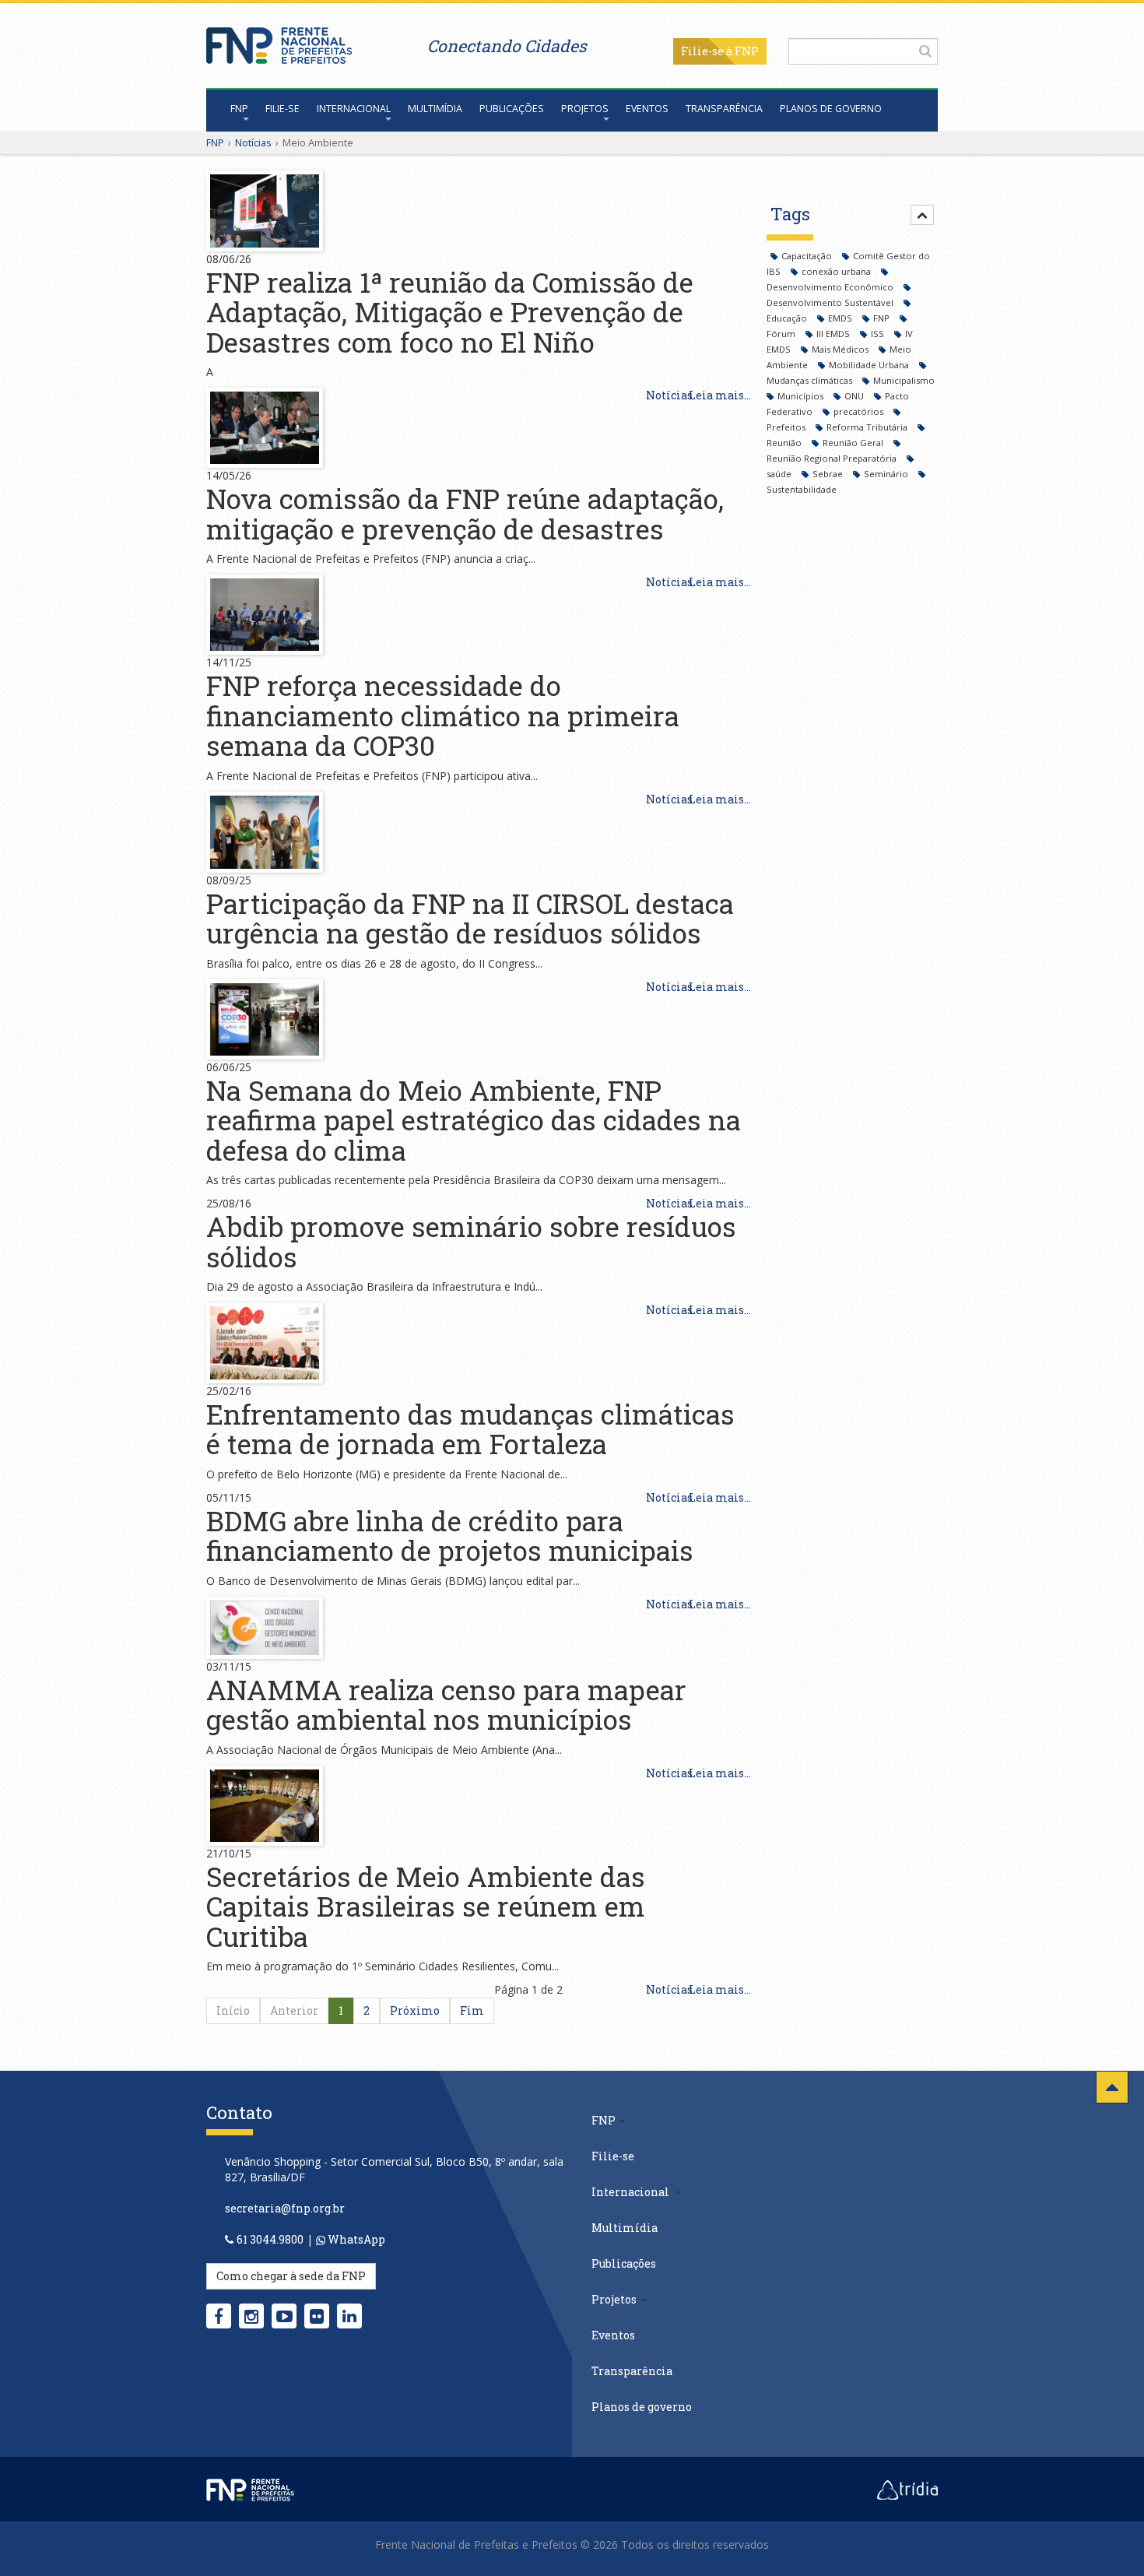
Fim (472, 2010)
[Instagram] (251, 2316)
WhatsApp (355, 2239)
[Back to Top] (1112, 2087)
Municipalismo (904, 380)
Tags (790, 214)
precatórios (860, 411)
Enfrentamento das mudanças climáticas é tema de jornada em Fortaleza (470, 1429)
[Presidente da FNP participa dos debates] (265, 1342)
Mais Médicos (841, 349)
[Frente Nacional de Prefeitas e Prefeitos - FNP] (250, 2489)
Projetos (585, 109)
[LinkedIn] (349, 2316)
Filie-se (702, 51)
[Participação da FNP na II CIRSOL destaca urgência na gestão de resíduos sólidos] (265, 830)
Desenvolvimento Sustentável (831, 302)
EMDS (841, 318)
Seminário (887, 474)
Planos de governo (831, 109)
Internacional (354, 109)
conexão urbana (837, 271)
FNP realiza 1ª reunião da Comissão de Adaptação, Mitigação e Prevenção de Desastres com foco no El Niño (450, 312)
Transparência (724, 109)
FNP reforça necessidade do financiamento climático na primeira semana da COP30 (443, 715)
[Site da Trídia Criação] (907, 2489)
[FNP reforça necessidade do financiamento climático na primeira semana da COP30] (265, 613)
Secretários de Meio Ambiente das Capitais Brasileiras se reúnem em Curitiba (426, 1906)
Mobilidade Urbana (870, 365)
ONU (855, 396)
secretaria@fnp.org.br (285, 2208)
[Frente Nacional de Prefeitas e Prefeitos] (279, 42)
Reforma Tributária (868, 427)
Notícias (253, 142)
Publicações (512, 109)
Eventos (647, 109)
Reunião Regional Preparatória (833, 458)
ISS (879, 334)
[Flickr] (317, 2316)
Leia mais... (720, 395)
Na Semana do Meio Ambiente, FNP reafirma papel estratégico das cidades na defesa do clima (474, 1120)
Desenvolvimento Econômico (831, 287)
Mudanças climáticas (811, 380)
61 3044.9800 (270, 2239)
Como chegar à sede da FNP (291, 2276)
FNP (239, 109)
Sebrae (829, 474)
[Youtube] (284, 2316)
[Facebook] (219, 2316)
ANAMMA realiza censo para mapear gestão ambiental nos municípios (446, 1704)
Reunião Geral (854, 443)
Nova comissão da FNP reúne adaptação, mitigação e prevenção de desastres (465, 513)
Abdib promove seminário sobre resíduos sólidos (471, 1241)
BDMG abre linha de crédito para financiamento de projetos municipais (450, 1536)
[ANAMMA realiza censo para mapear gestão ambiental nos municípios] (265, 1626)
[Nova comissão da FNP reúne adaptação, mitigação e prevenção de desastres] (265, 426)
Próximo (415, 2010)
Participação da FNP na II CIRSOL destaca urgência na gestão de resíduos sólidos (470, 918)
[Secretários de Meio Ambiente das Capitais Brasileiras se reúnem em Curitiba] (265, 1804)
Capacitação (808, 256)
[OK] (925, 51)
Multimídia (435, 109)
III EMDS (834, 334)
